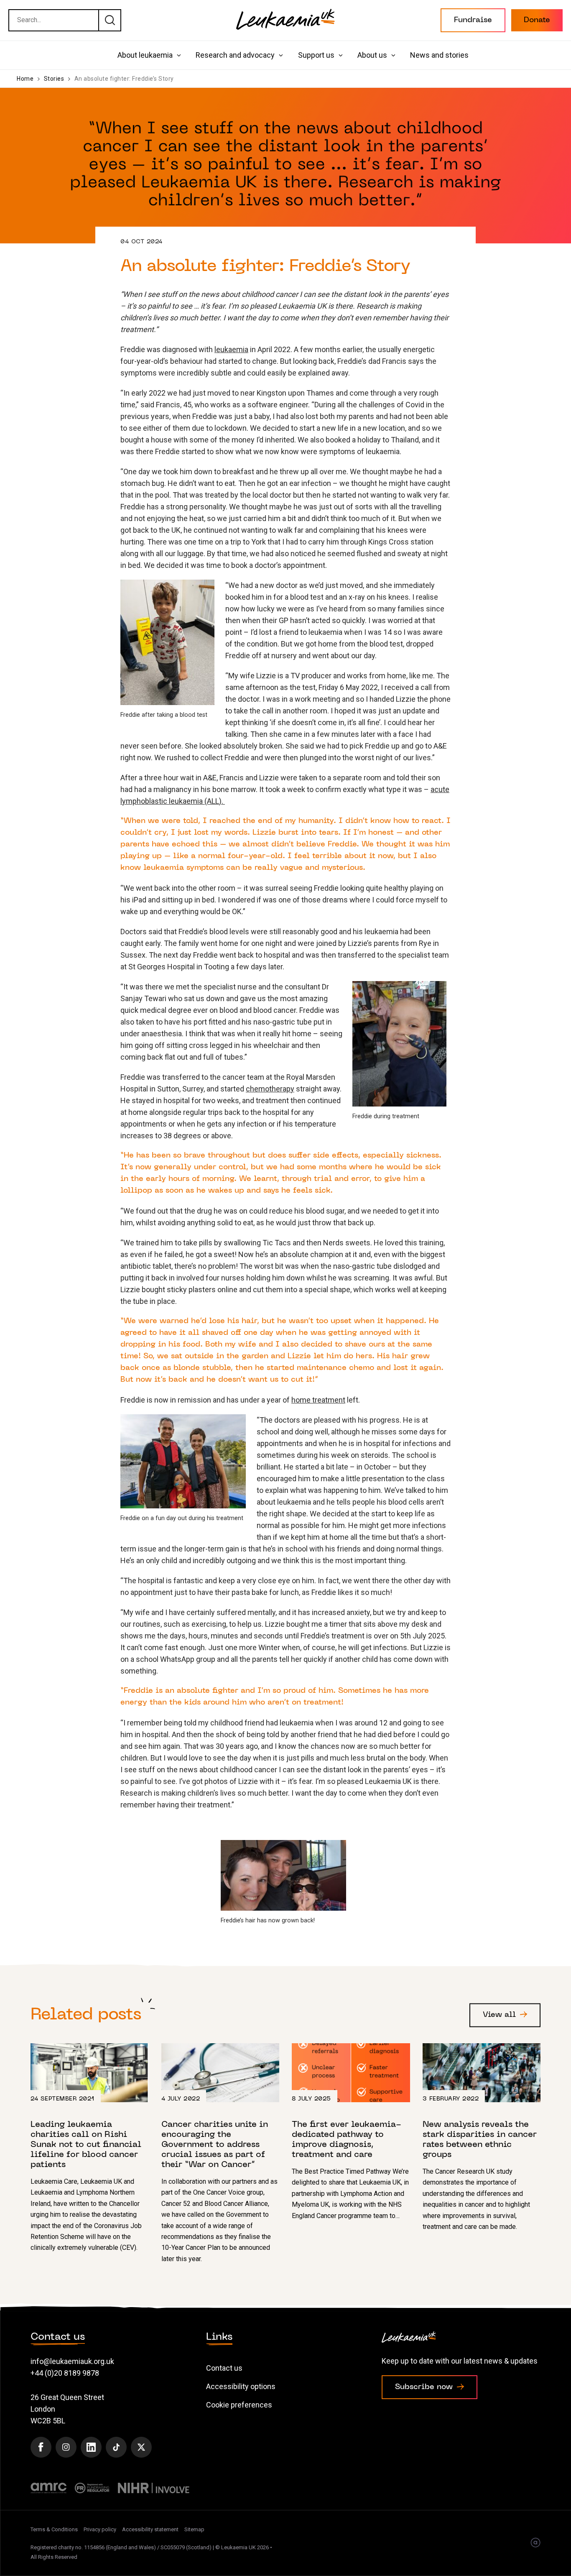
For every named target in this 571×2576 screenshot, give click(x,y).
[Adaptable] (535, 2543)
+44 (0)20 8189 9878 (65, 2373)
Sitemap (194, 2529)
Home (25, 79)
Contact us (224, 2368)
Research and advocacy (235, 55)
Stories (54, 79)
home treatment (318, 1400)
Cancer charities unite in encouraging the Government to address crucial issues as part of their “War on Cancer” (220, 2154)
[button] (473, 20)
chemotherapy (270, 1089)
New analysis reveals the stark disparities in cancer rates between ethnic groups (482, 2138)
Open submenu (179, 55)
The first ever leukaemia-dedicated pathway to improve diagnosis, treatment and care (351, 2132)
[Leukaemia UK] (285, 19)
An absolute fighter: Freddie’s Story (124, 79)
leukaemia (231, 349)
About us (372, 55)
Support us (316, 55)
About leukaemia (145, 55)
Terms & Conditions (54, 2529)
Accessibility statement (150, 2529)
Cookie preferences (239, 2405)
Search (110, 20)
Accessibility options (241, 2386)
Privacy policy (100, 2529)
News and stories (439, 55)
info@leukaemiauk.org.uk (72, 2361)
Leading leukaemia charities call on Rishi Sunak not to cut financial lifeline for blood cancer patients (90, 2148)
